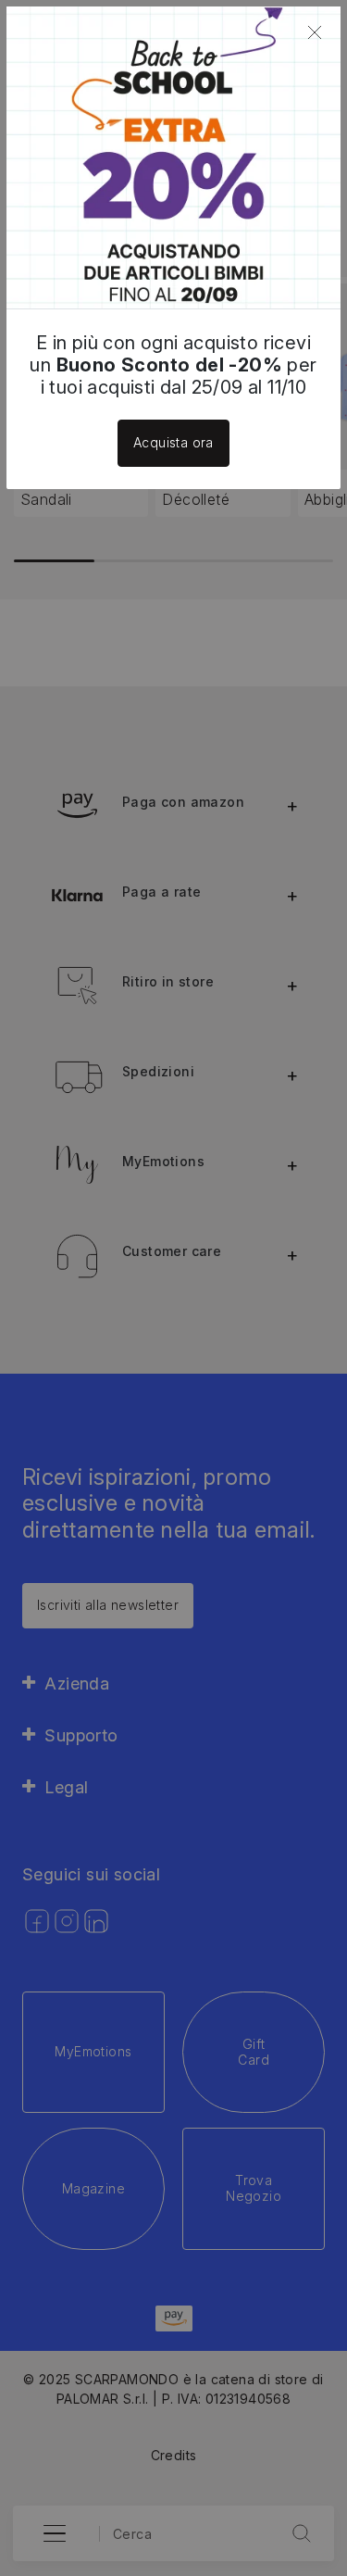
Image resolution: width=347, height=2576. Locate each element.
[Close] (315, 32)
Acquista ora (173, 442)
